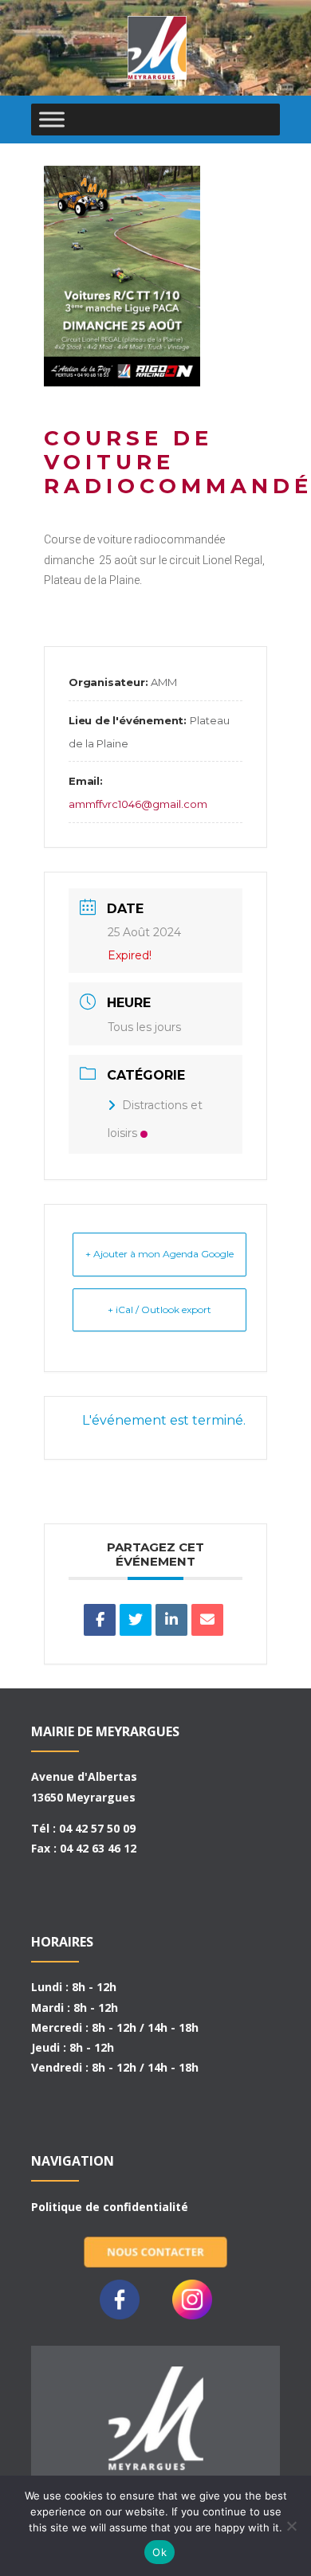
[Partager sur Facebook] (100, 1620)
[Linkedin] (171, 1620)
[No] (291, 2526)
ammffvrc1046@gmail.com (138, 804)
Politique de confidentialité (110, 2207)
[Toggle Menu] (52, 119)
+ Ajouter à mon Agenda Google (159, 1254)
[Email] (207, 1620)
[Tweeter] (136, 1620)
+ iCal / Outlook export (159, 1310)
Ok (159, 2552)
